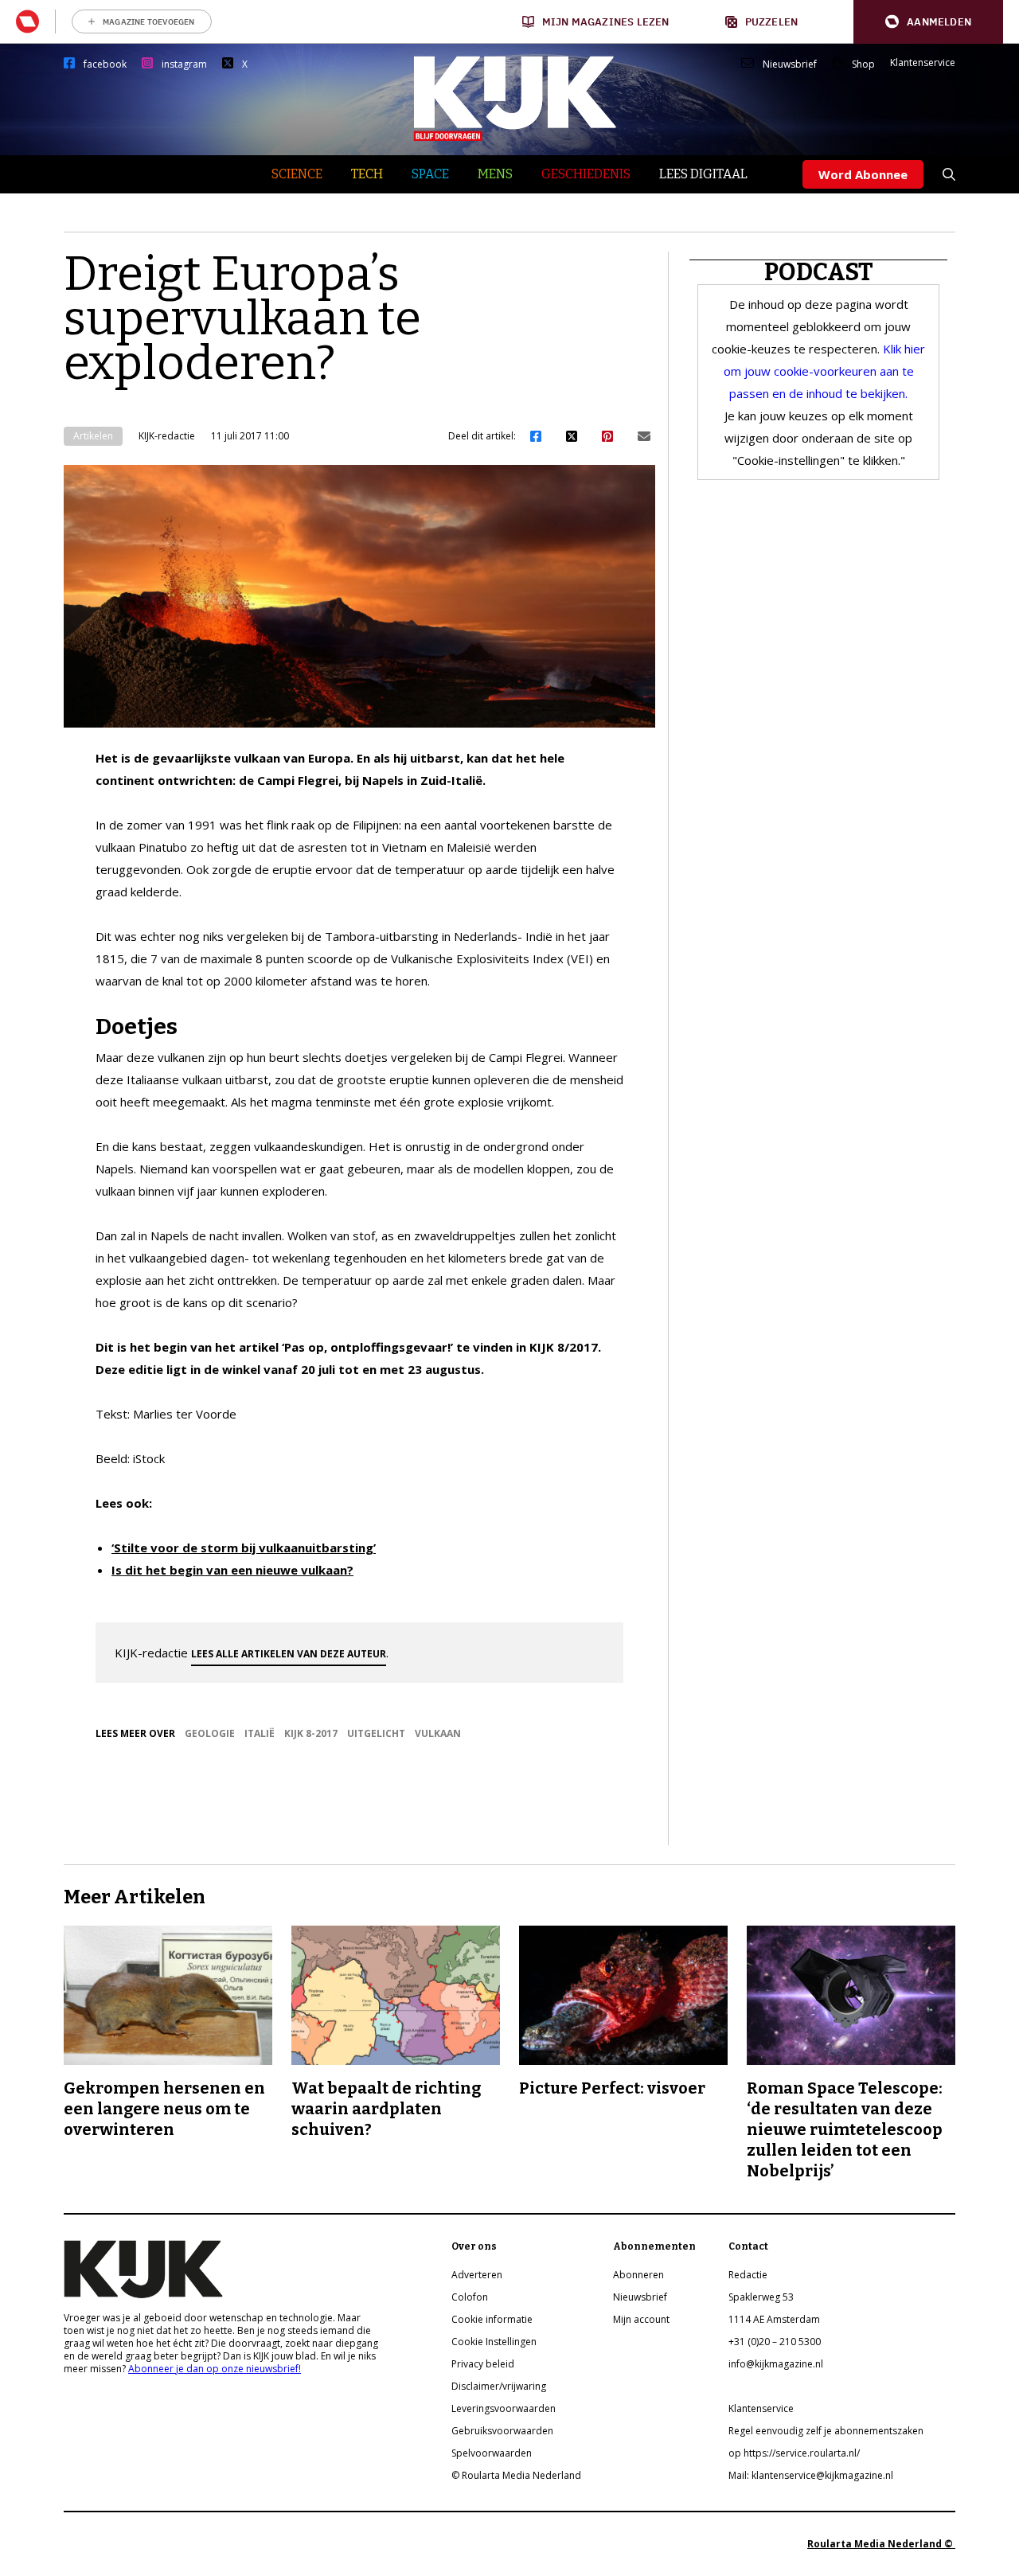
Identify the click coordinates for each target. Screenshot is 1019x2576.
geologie (210, 1733)
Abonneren (638, 2275)
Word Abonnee (863, 174)
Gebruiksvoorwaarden (502, 2431)
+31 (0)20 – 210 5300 (775, 2342)
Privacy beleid (483, 2364)
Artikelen (93, 436)
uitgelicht (376, 1733)
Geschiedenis (586, 174)
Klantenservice (923, 63)
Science (297, 174)
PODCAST (819, 272)
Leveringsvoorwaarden (504, 2408)
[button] (928, 22)
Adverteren (477, 2275)
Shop (863, 64)
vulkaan (438, 1733)
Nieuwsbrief (790, 64)
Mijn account (641, 2319)
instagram (184, 64)
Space (430, 174)
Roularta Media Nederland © (881, 2544)
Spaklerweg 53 (761, 2297)
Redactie (748, 2275)
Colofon (470, 2297)
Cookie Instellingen (494, 2342)
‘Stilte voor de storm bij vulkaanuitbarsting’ (244, 1548)
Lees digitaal (703, 174)
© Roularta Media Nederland (516, 2475)
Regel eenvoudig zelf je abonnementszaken (826, 2431)
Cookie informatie (492, 2319)
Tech (367, 174)
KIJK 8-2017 (311, 1733)
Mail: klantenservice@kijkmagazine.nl (811, 2475)
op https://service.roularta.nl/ (794, 2453)
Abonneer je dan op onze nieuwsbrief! (215, 2369)
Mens (495, 174)
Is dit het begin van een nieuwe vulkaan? (232, 1570)
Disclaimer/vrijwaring (499, 2386)
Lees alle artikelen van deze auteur (289, 1654)
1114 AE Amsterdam (774, 2319)
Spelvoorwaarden (492, 2453)
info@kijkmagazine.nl (776, 2364)
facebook (105, 64)
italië (260, 1733)
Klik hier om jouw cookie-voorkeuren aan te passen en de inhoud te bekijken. (825, 371)
